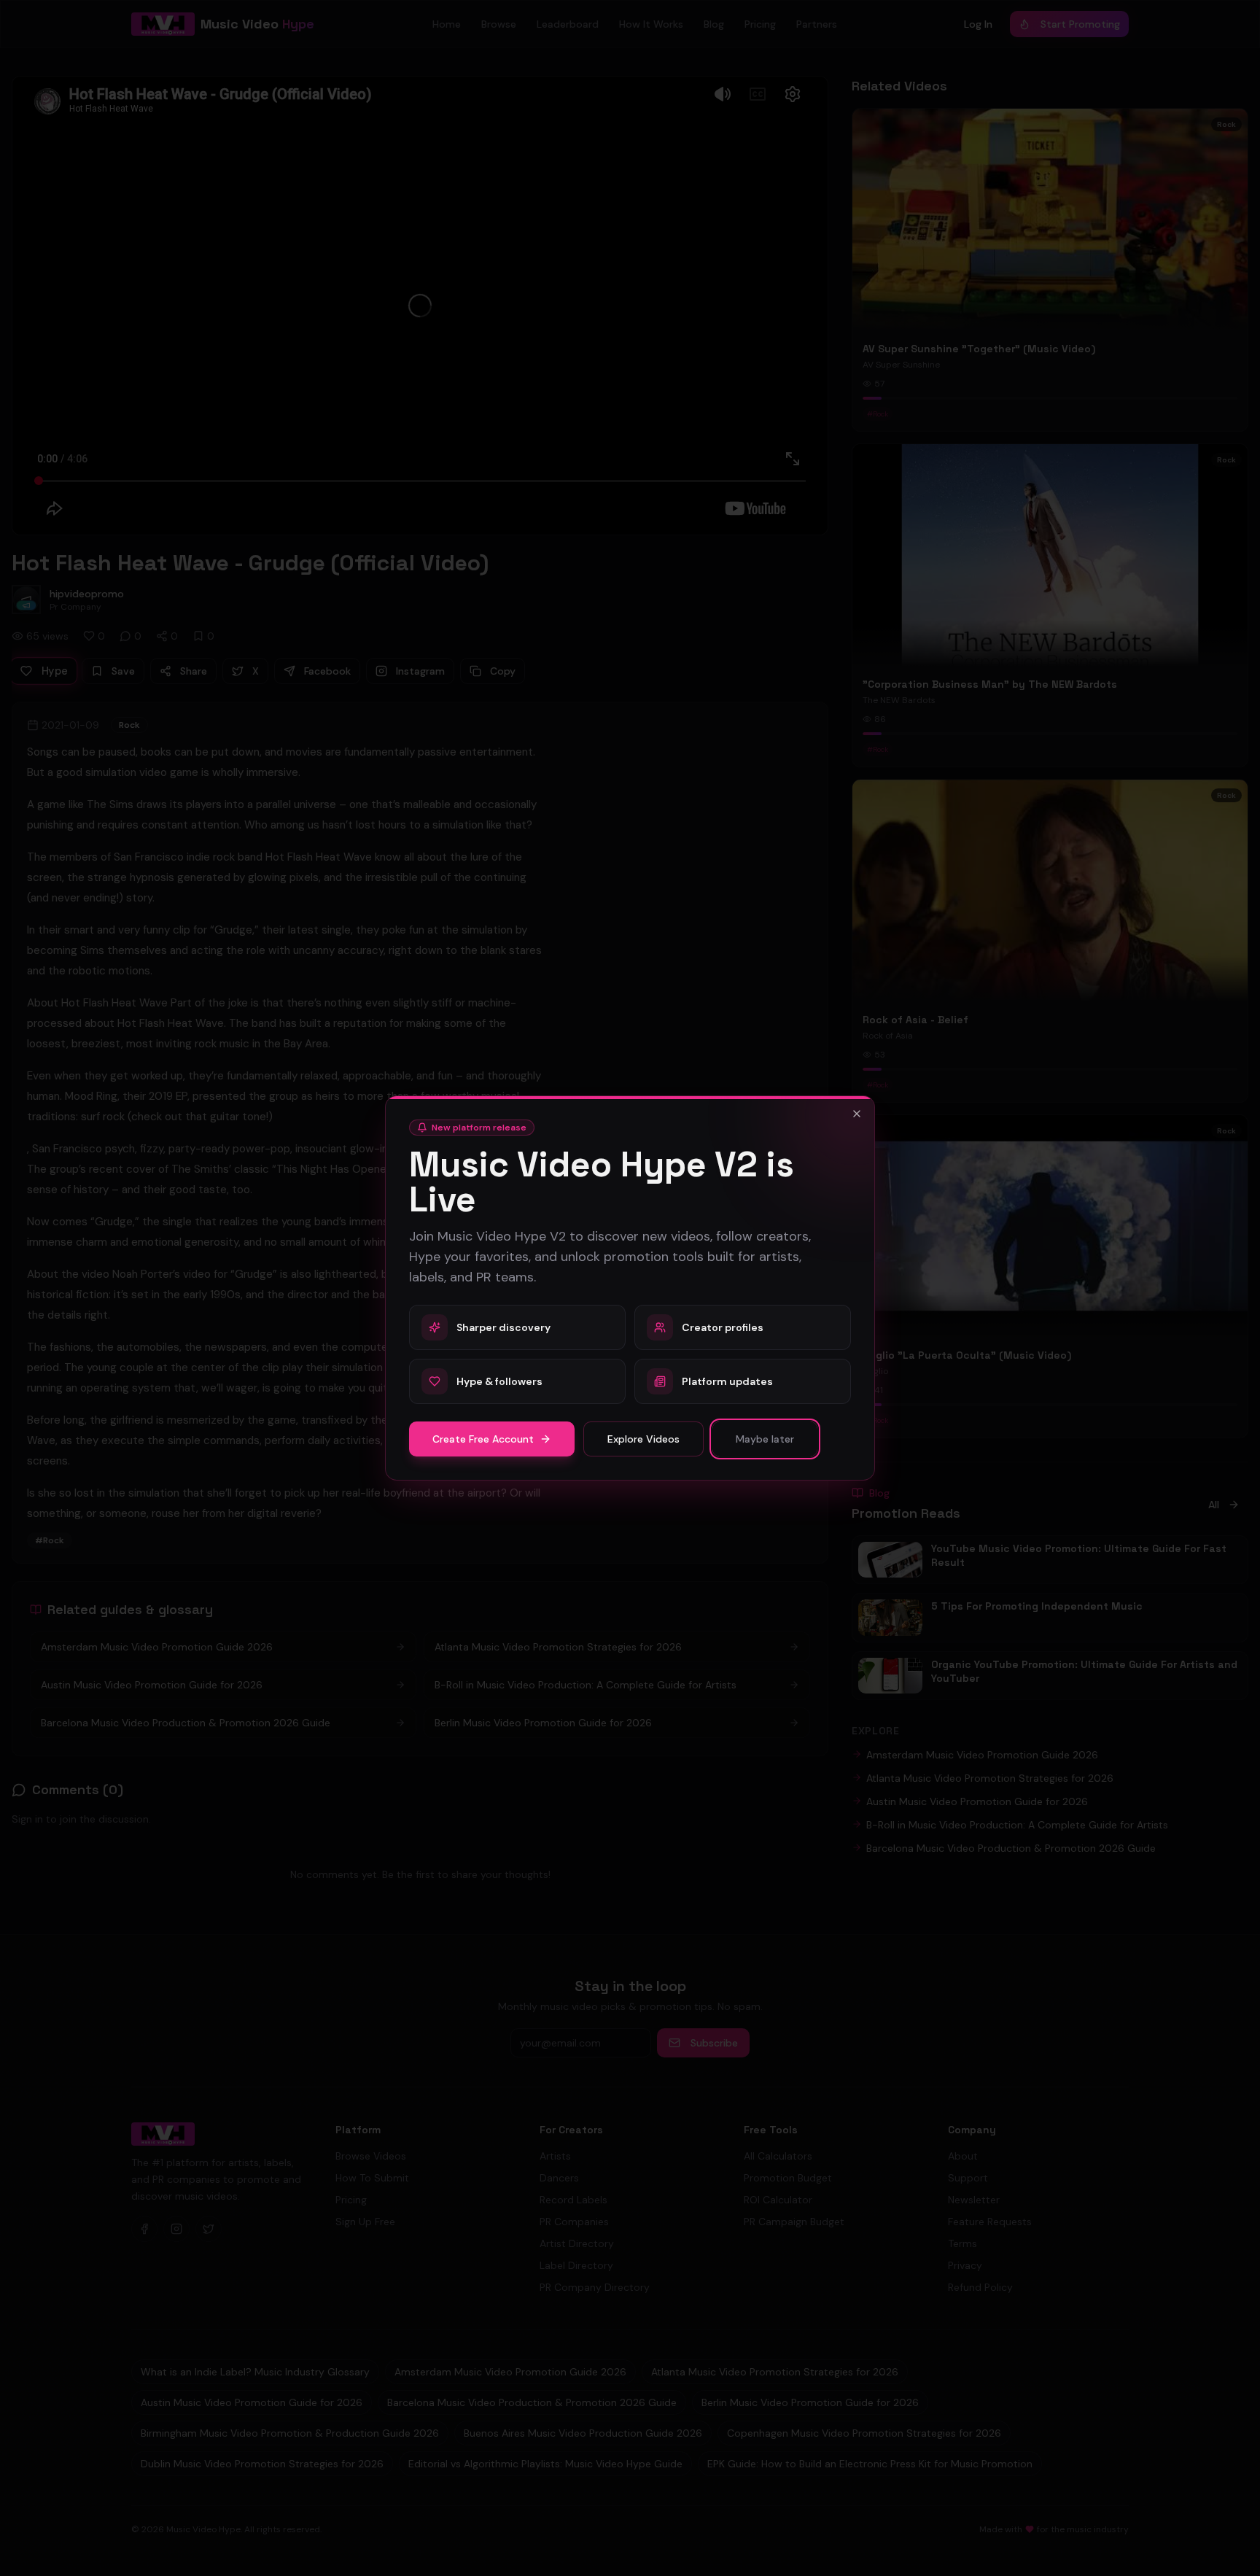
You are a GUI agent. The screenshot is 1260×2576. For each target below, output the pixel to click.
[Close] (857, 1114)
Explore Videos (643, 1439)
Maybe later (765, 1439)
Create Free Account (483, 1439)
